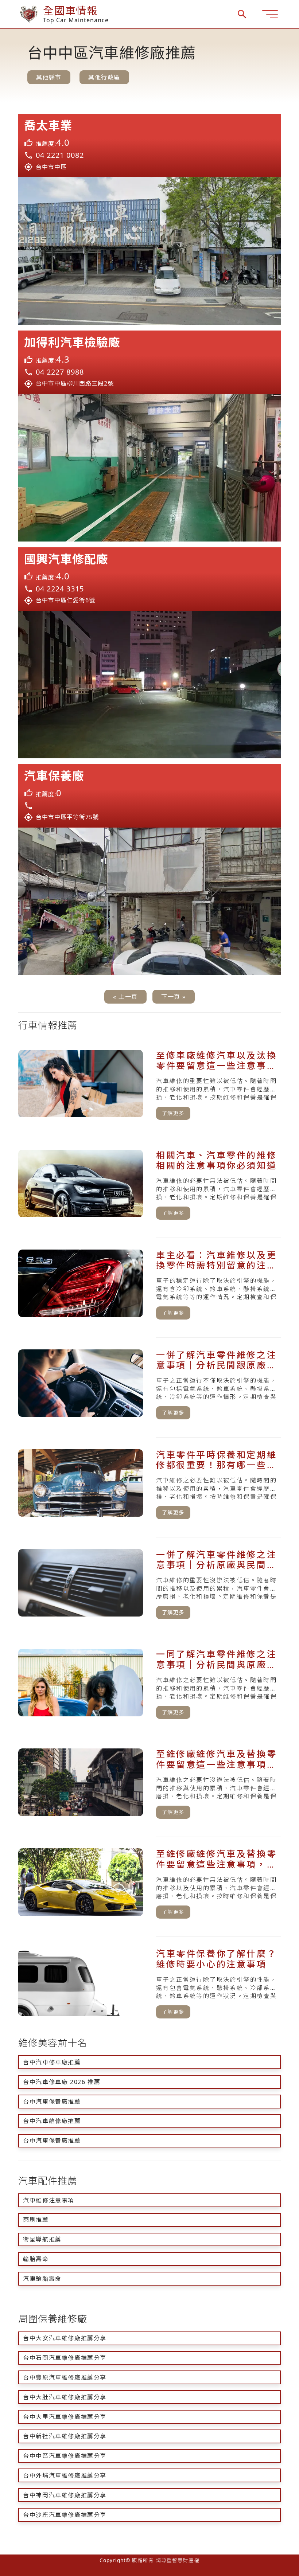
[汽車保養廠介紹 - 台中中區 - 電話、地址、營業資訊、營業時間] (149, 796)
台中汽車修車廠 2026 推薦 (62, 2082)
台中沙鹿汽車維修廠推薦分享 (65, 2515)
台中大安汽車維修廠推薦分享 (65, 2338)
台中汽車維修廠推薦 (52, 2121)
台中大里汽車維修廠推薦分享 (65, 2417)
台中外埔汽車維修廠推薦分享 (65, 2475)
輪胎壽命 (36, 2259)
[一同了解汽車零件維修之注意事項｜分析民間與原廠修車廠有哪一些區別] (149, 1684)
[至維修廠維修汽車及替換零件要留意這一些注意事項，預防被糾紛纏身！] (149, 1784)
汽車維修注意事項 (49, 2200)
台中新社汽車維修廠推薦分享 (65, 2436)
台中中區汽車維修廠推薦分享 (65, 2456)
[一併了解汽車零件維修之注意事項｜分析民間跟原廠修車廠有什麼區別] (149, 1384)
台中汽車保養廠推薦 (52, 2102)
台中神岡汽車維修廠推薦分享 (65, 2495)
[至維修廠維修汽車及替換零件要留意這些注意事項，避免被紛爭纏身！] (149, 1884)
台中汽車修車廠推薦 (52, 2062)
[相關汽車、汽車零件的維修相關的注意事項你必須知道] (149, 1185)
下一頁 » (174, 997)
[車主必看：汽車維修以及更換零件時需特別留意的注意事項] (149, 1285)
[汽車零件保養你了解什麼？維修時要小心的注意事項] (149, 1983)
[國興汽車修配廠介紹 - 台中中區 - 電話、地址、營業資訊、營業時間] (149, 579)
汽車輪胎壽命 (42, 2279)
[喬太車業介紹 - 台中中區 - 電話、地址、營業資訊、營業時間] (149, 145)
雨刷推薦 (36, 2220)
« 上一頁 (125, 997)
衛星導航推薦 (42, 2239)
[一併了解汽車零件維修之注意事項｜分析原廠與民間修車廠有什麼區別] (149, 1584)
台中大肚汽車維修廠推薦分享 (65, 2397)
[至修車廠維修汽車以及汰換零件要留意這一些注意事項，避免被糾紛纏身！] (149, 1085)
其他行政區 (104, 77)
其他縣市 (49, 77)
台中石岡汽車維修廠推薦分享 (65, 2358)
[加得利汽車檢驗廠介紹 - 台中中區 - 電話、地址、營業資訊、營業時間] (149, 362)
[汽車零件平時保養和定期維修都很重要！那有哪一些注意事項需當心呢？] (149, 1484)
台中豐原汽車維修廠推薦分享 (65, 2377)
